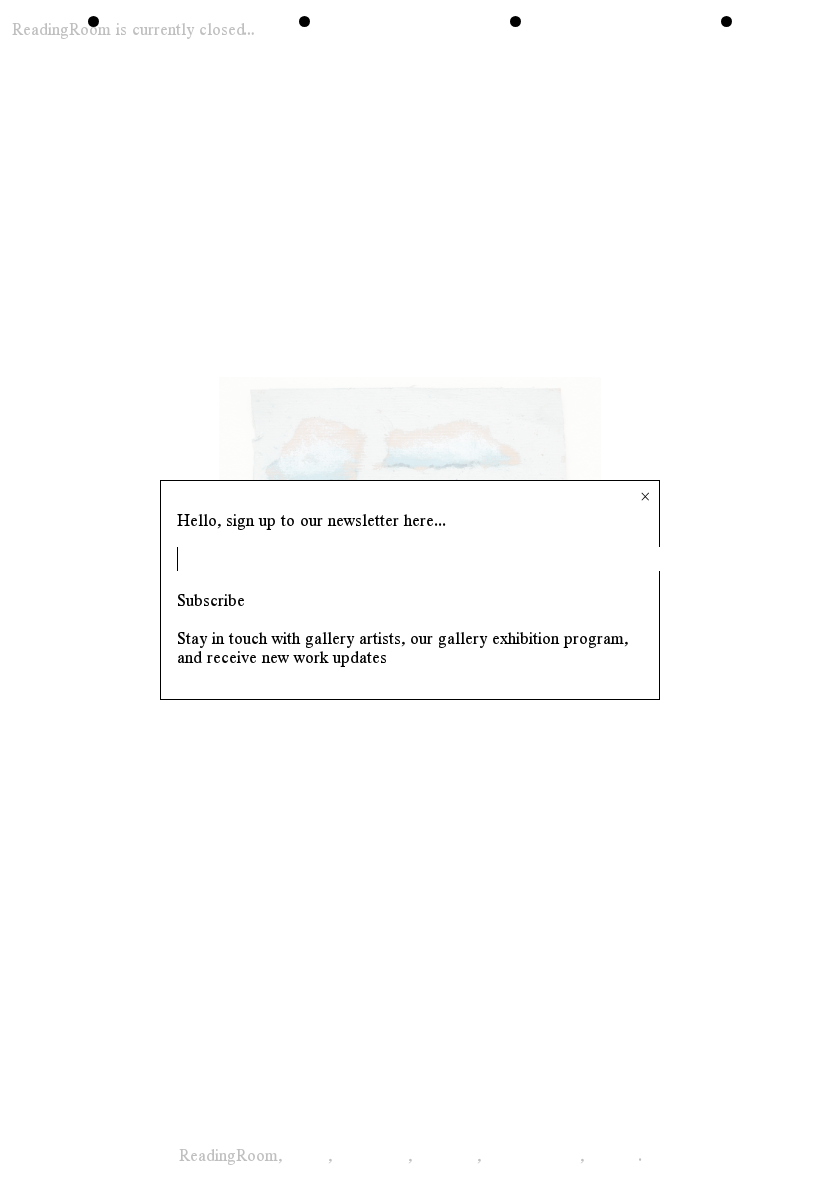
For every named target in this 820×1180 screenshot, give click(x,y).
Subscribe (211, 601)
